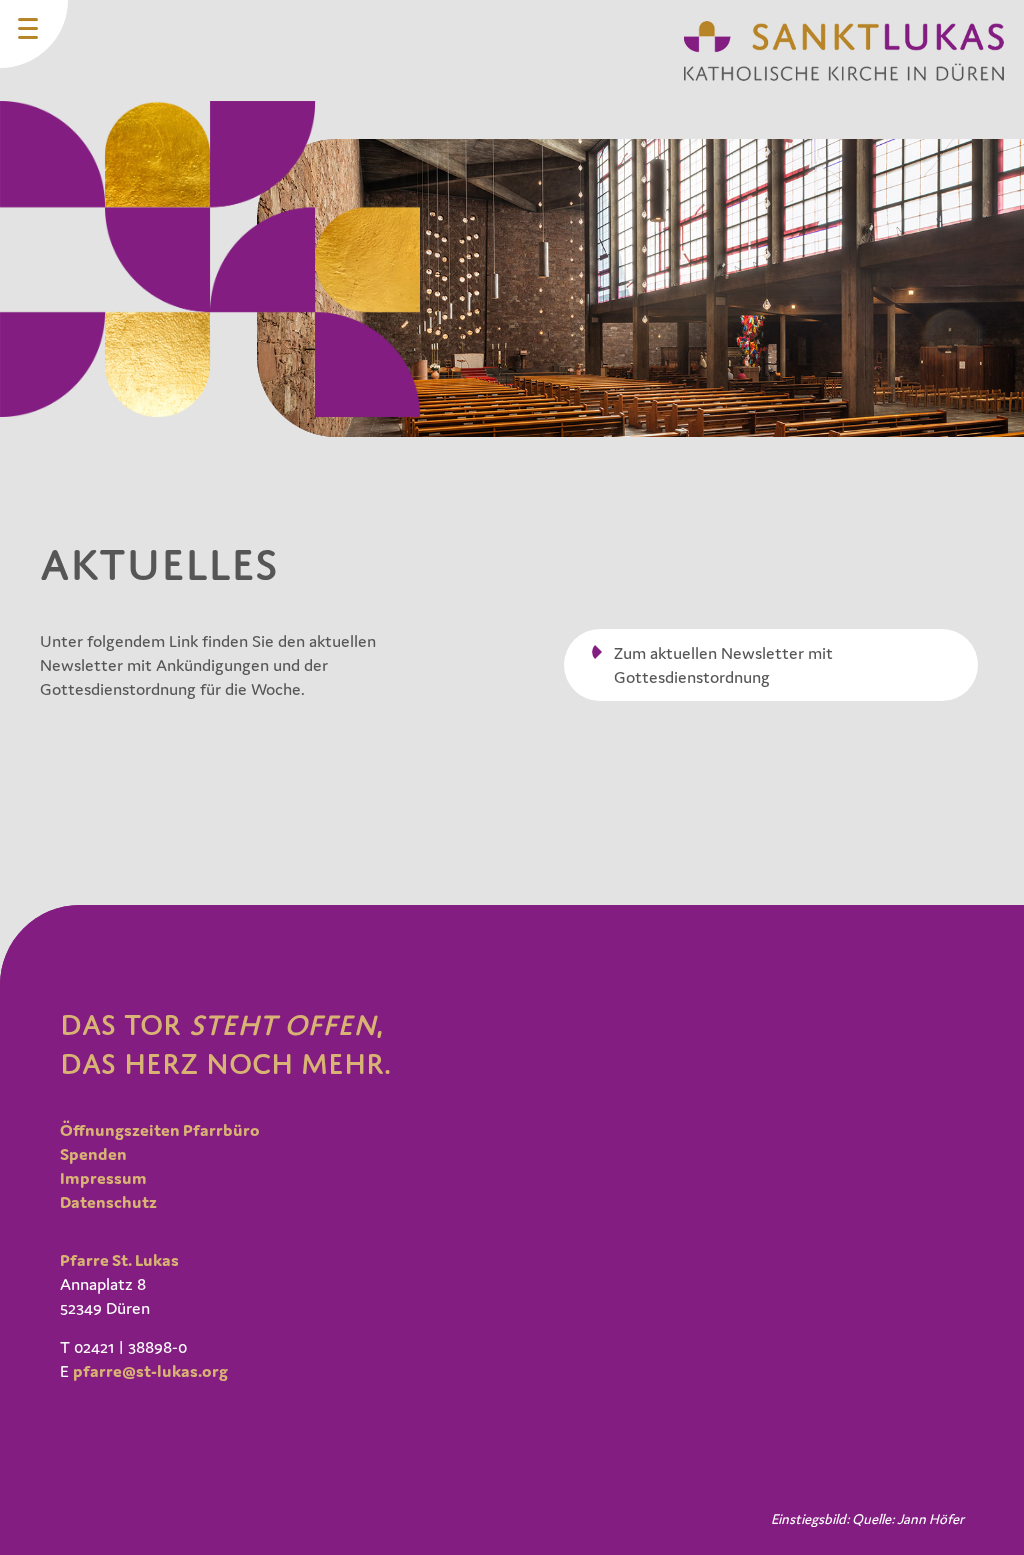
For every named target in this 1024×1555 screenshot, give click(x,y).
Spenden (93, 1154)
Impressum (103, 1178)
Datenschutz (108, 1202)
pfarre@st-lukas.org (150, 1371)
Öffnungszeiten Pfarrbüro (160, 1130)
